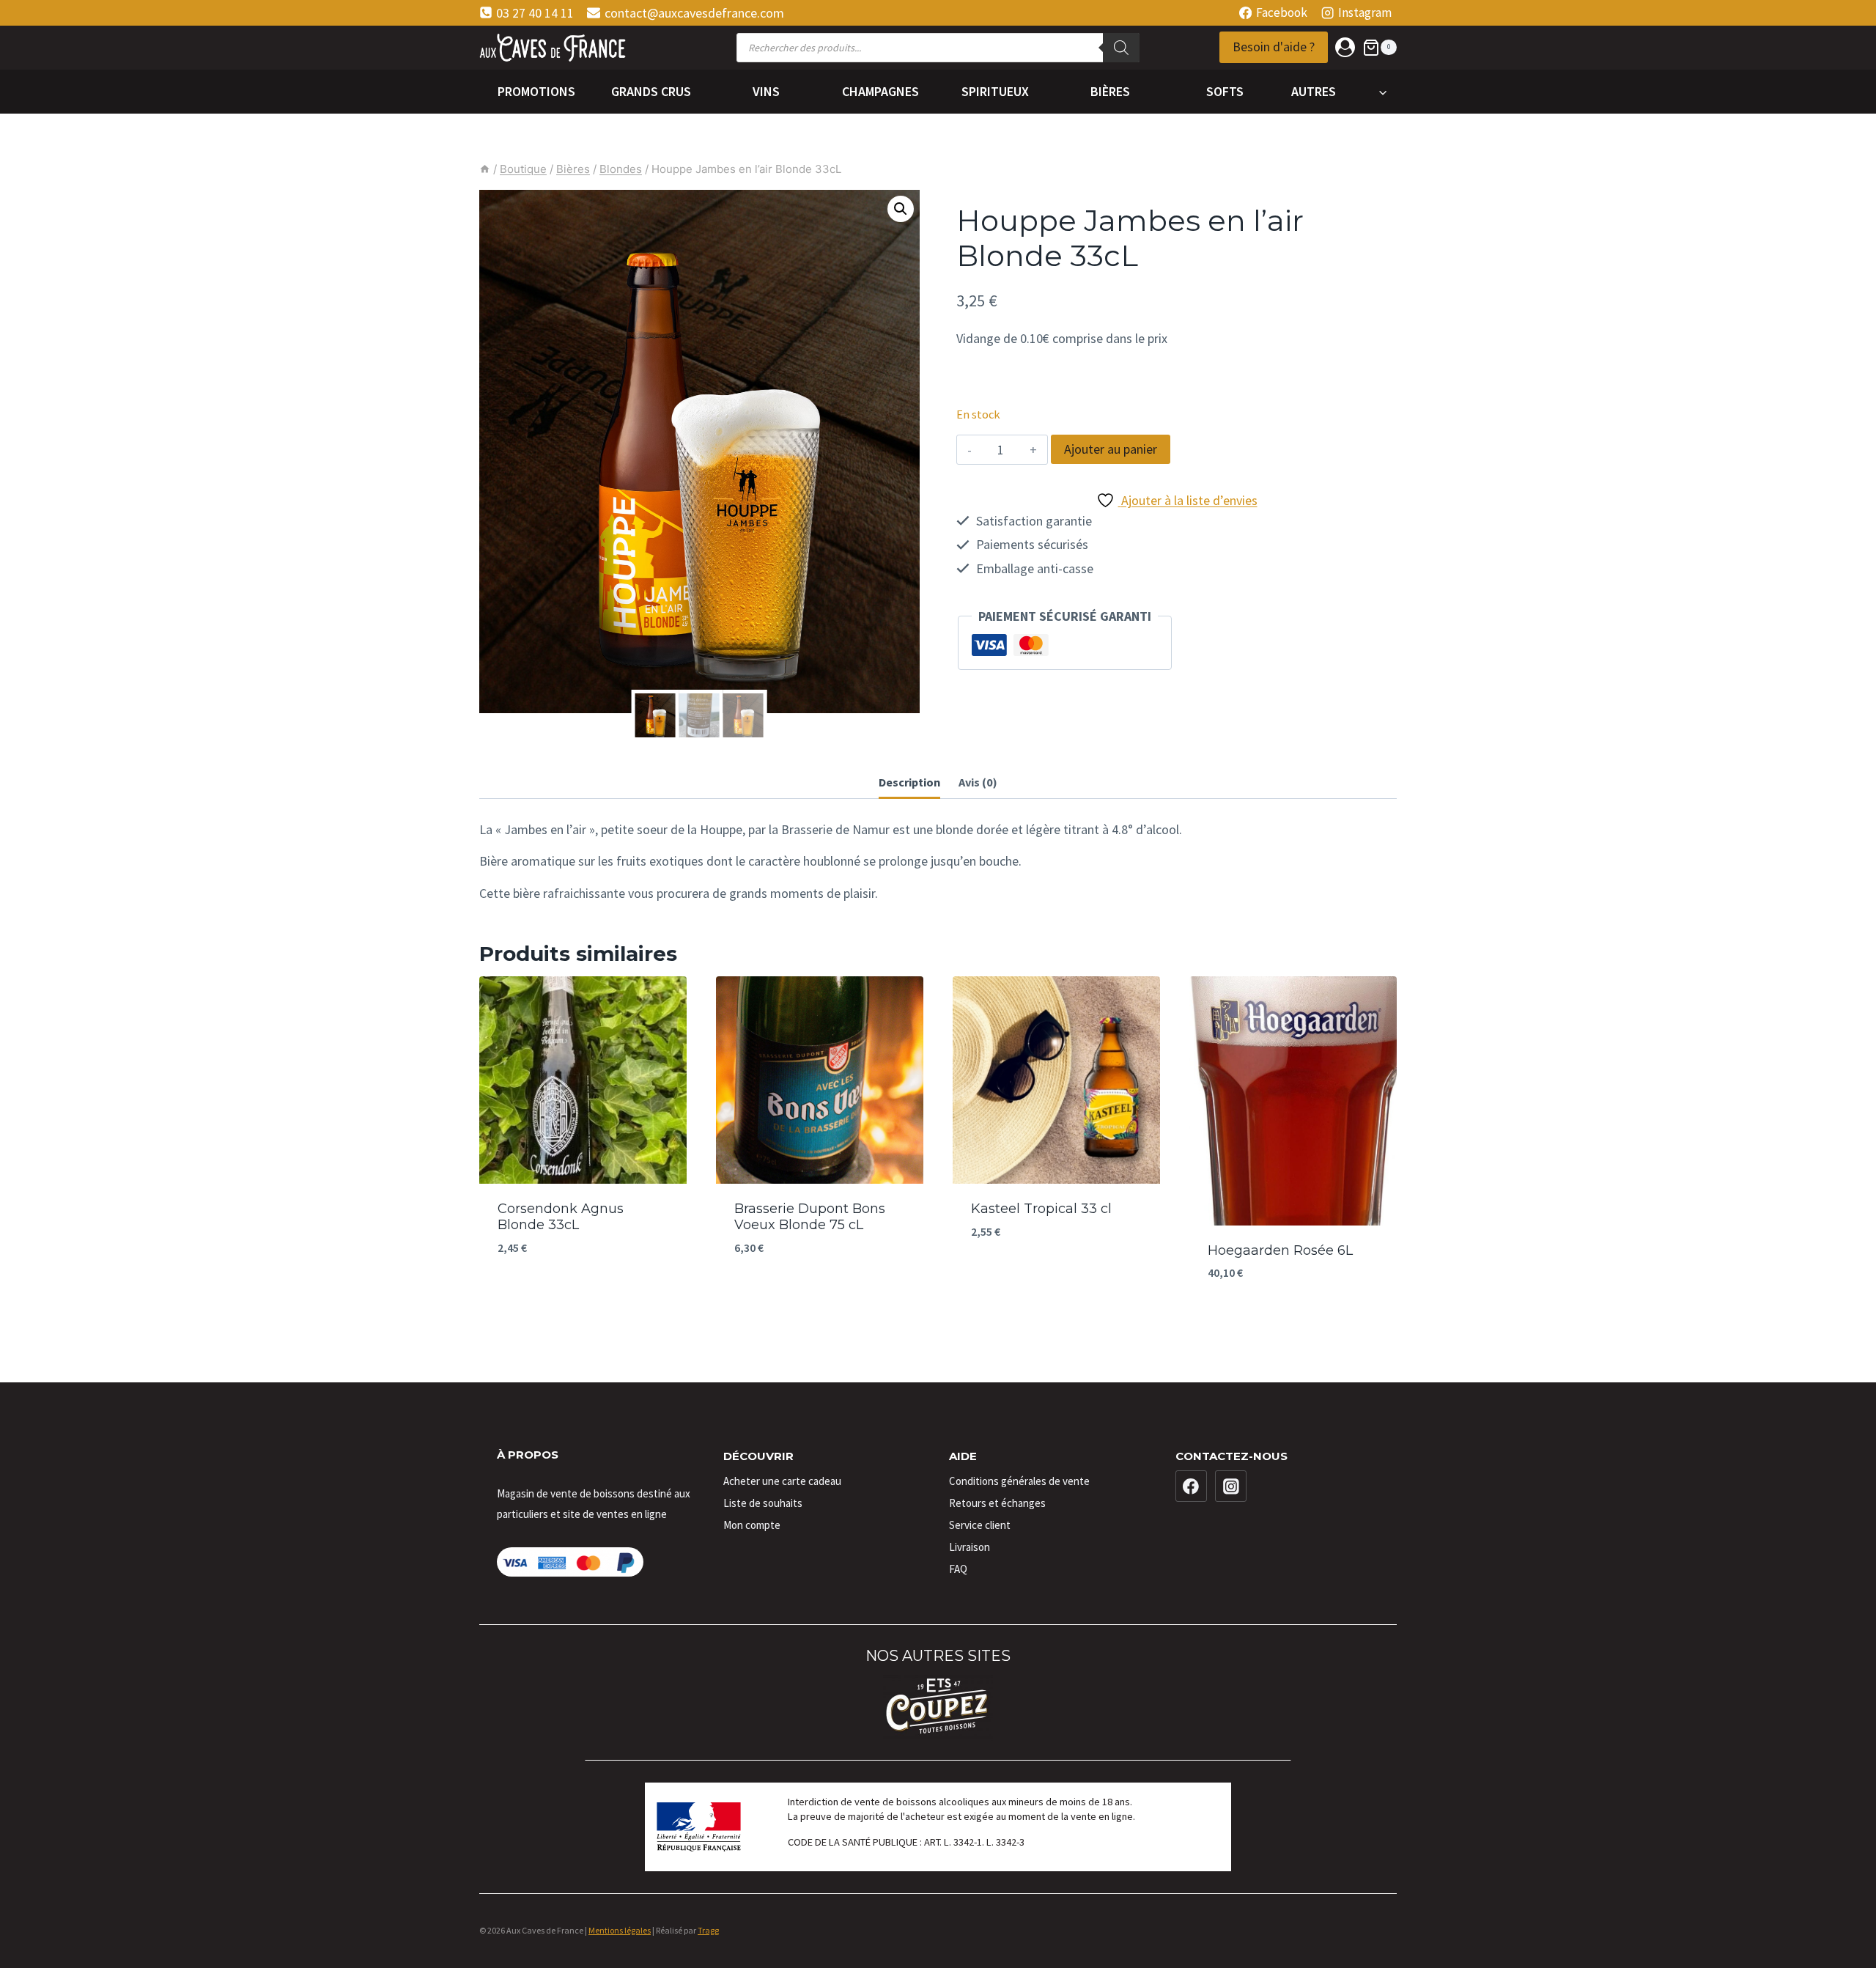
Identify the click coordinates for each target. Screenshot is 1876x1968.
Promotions (536, 91)
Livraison (970, 1547)
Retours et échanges (997, 1503)
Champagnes (880, 91)
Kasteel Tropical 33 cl (1041, 1209)
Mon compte (752, 1525)
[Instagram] (1231, 1486)
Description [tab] (909, 782)
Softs (1225, 91)
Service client (980, 1525)
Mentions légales (620, 1930)
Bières (1110, 91)
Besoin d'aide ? (1274, 47)
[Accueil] (485, 169)
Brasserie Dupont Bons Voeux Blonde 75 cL (810, 1217)
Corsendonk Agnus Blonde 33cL (561, 1217)
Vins (766, 91)
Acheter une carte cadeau (782, 1481)
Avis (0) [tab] (978, 782)
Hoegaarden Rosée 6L (1280, 1250)
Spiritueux (995, 91)
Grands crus (651, 91)
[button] (901, 209)
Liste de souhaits (763, 1503)
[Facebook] (1192, 1486)
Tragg (708, 1930)
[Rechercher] (1121, 48)
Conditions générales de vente (1019, 1481)
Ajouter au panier (1111, 449)
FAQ (958, 1569)
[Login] (1345, 47)
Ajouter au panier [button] (583, 1292)
